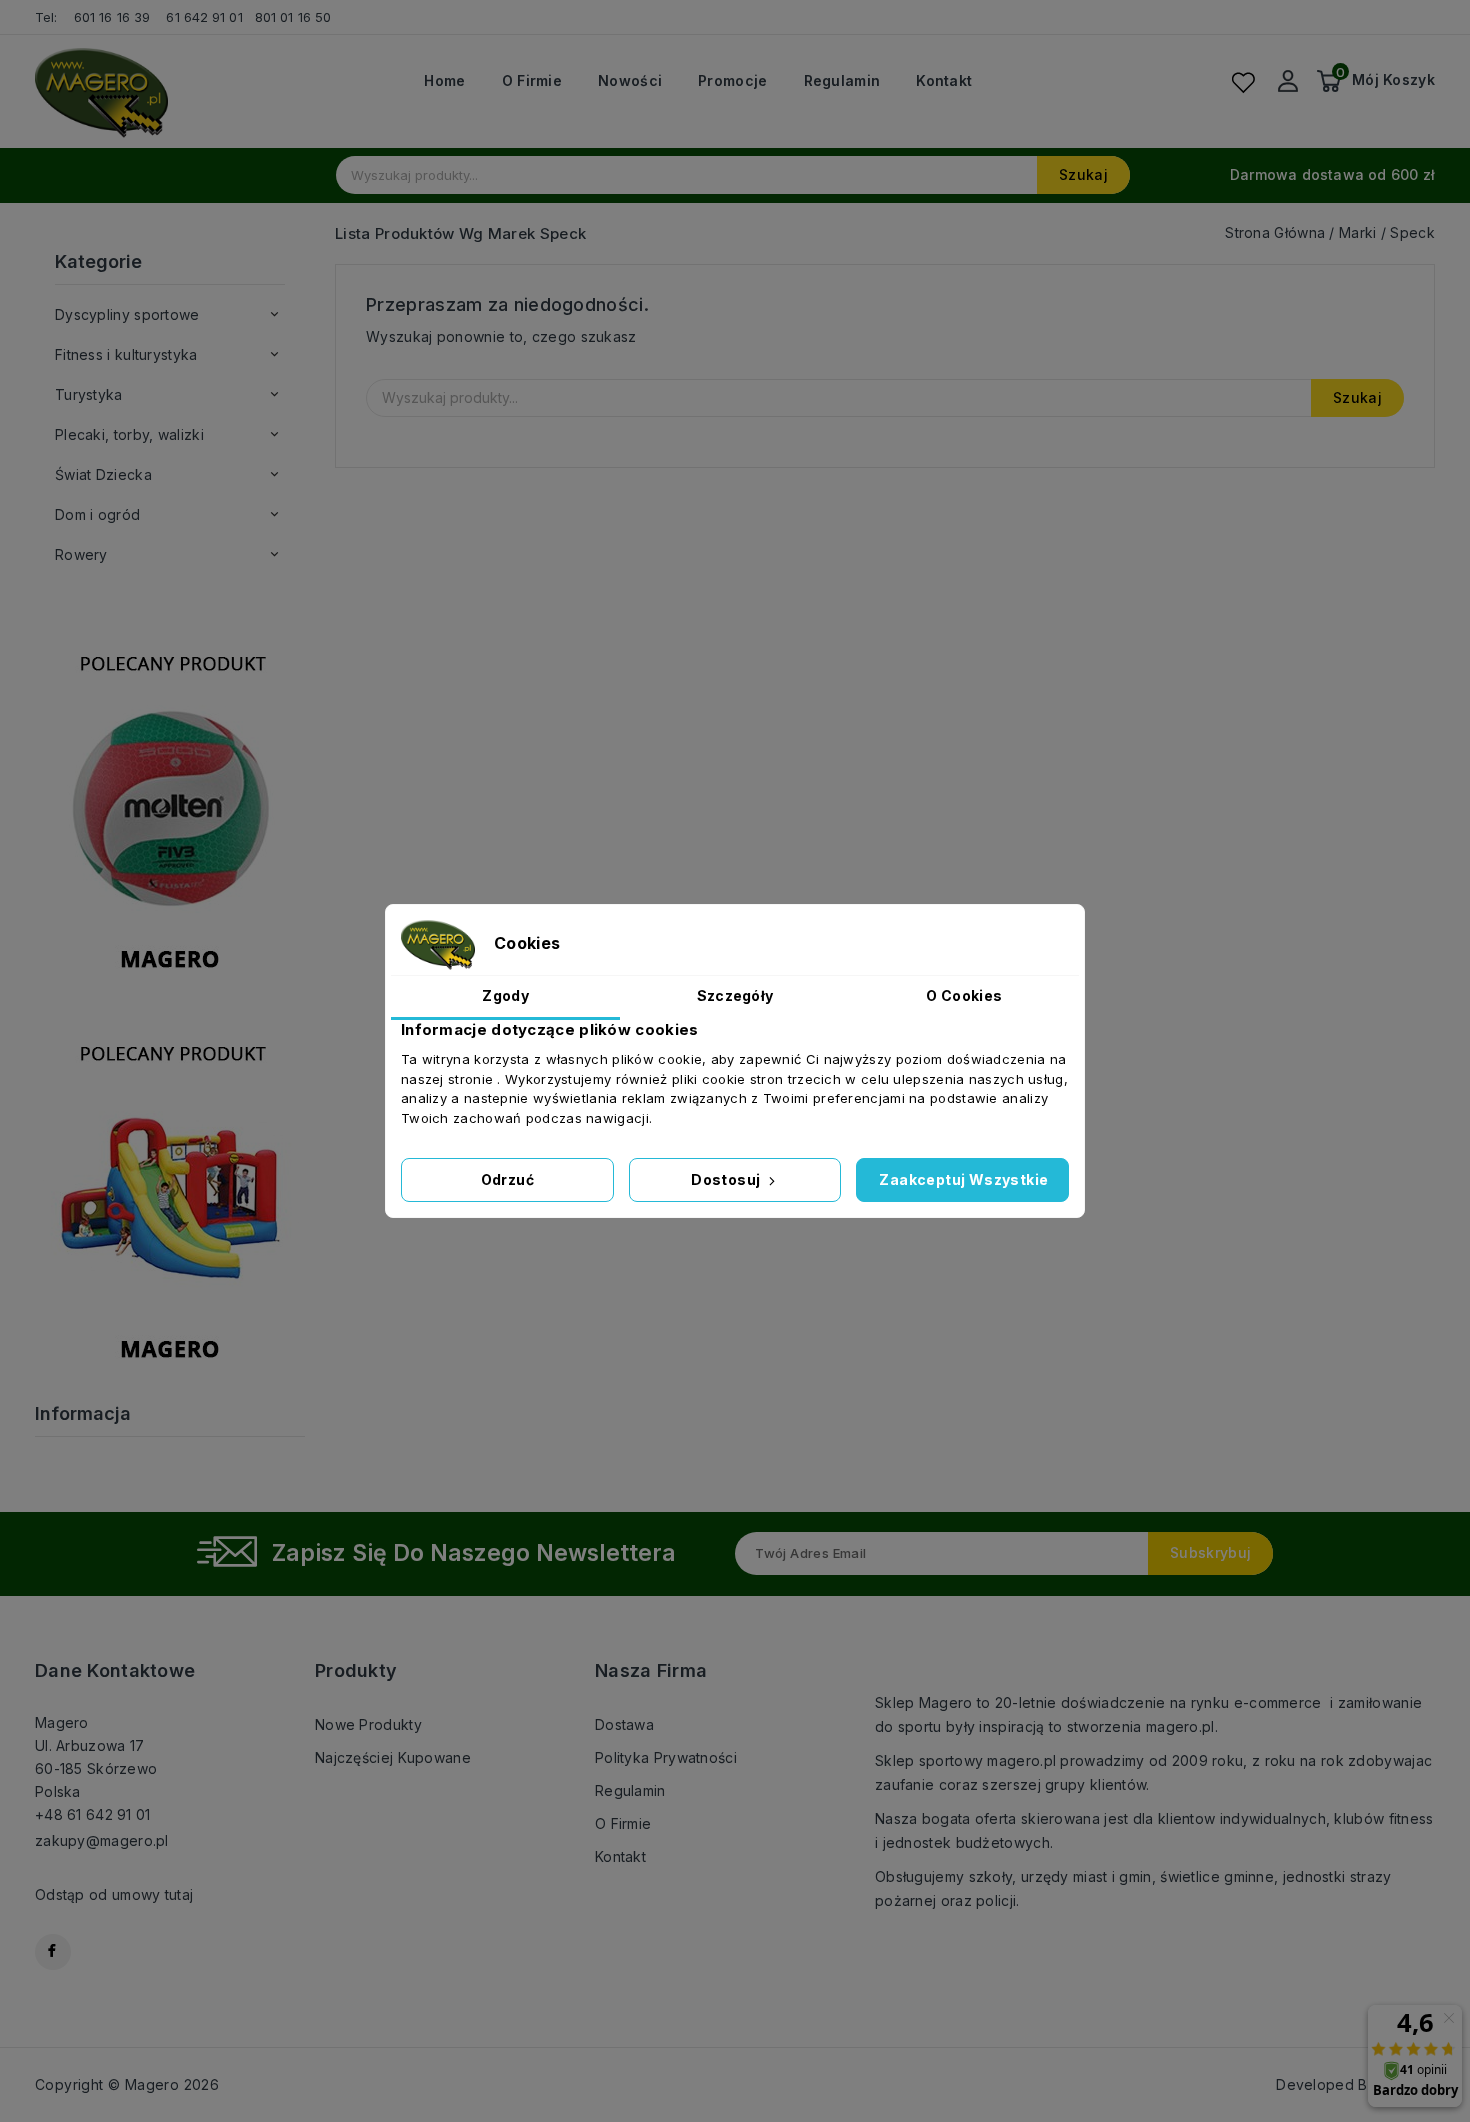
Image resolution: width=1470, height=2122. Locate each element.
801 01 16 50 (295, 17)
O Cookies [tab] (964, 995)
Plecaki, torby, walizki (129, 434)
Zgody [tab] (505, 995)
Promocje (732, 81)
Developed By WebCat (1355, 2084)
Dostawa (624, 1724)
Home (444, 81)
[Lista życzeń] (1243, 82)
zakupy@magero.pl (102, 1840)
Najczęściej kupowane (393, 1757)
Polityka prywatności (666, 1757)
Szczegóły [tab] (735, 995)
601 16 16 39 (112, 17)
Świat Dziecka (103, 474)
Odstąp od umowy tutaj (114, 1894)
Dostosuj (727, 1179)
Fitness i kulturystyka (126, 354)
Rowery (81, 554)
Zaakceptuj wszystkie (963, 1179)
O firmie (532, 81)
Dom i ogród (97, 514)
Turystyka (89, 394)
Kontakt (944, 81)
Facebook (53, 1952)
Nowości (630, 81)
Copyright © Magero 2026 (127, 2084)
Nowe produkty (368, 1724)
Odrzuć (507, 1179)
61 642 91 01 (204, 17)
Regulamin (842, 81)
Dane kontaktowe (115, 1670)
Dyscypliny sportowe (127, 314)
